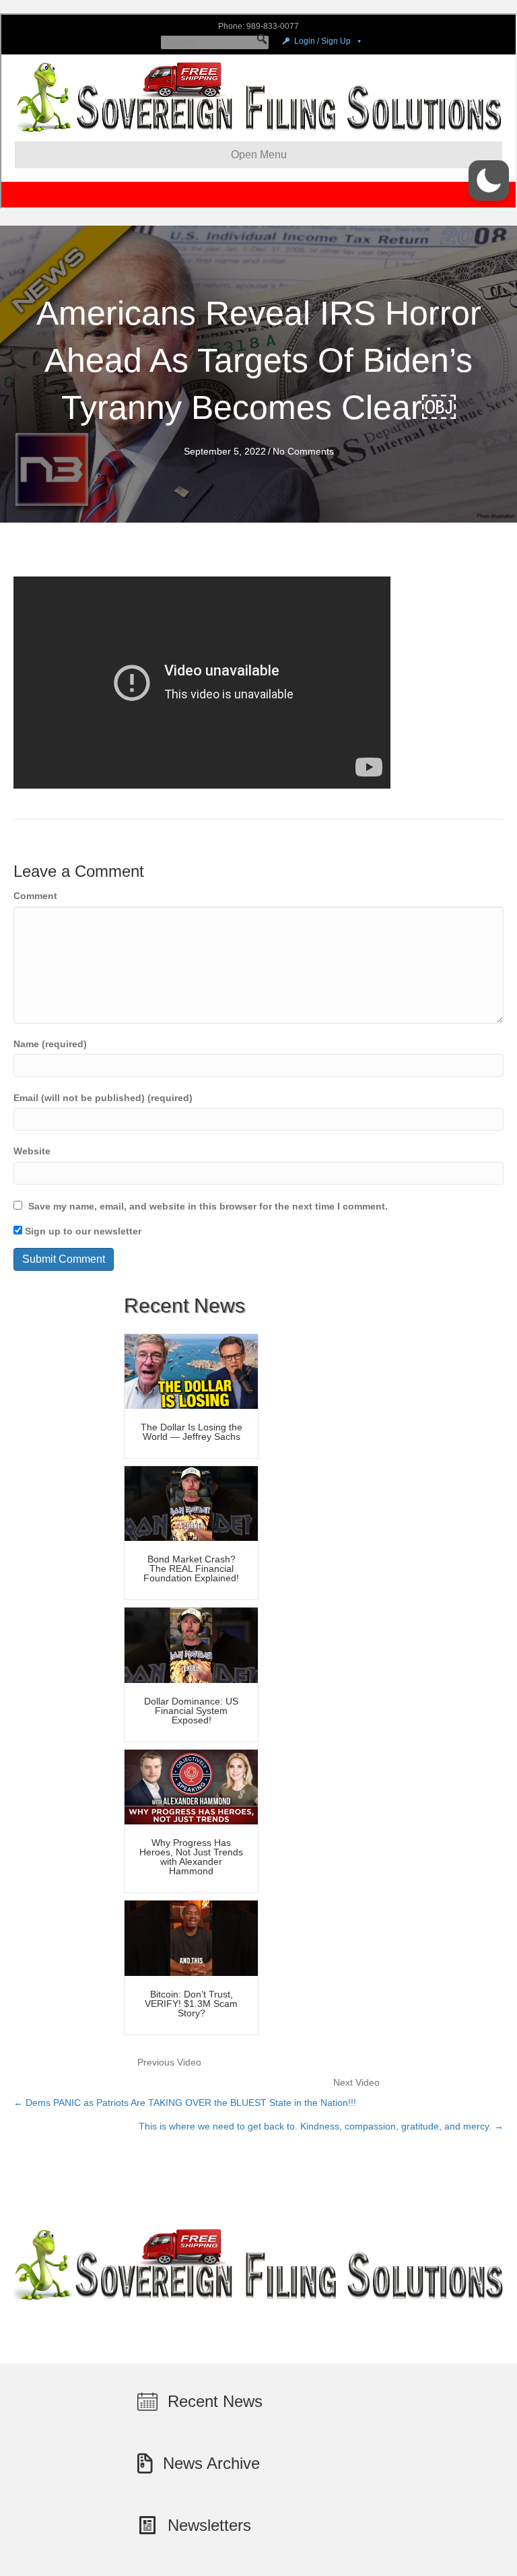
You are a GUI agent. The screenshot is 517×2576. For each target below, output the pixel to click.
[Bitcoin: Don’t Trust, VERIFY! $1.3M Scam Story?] (191, 1938)
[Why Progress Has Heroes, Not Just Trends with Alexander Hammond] (191, 1786)
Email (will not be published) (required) (103, 1098)
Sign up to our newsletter (82, 1231)
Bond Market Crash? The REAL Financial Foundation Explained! (191, 1568)
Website (32, 1151)
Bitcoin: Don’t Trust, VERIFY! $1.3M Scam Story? (191, 2004)
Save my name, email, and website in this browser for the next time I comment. (208, 1206)
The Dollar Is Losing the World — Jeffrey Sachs (192, 1432)
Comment (35, 896)
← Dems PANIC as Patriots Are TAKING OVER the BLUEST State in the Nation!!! (185, 2103)
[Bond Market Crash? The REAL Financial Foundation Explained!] (191, 1502)
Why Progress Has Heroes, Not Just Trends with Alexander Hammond (191, 1857)
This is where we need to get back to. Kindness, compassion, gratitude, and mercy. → (321, 2126)
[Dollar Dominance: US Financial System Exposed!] (191, 1645)
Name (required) (50, 1044)
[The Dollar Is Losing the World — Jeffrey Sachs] (191, 1370)
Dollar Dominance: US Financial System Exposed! (191, 1711)
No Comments (303, 451)
